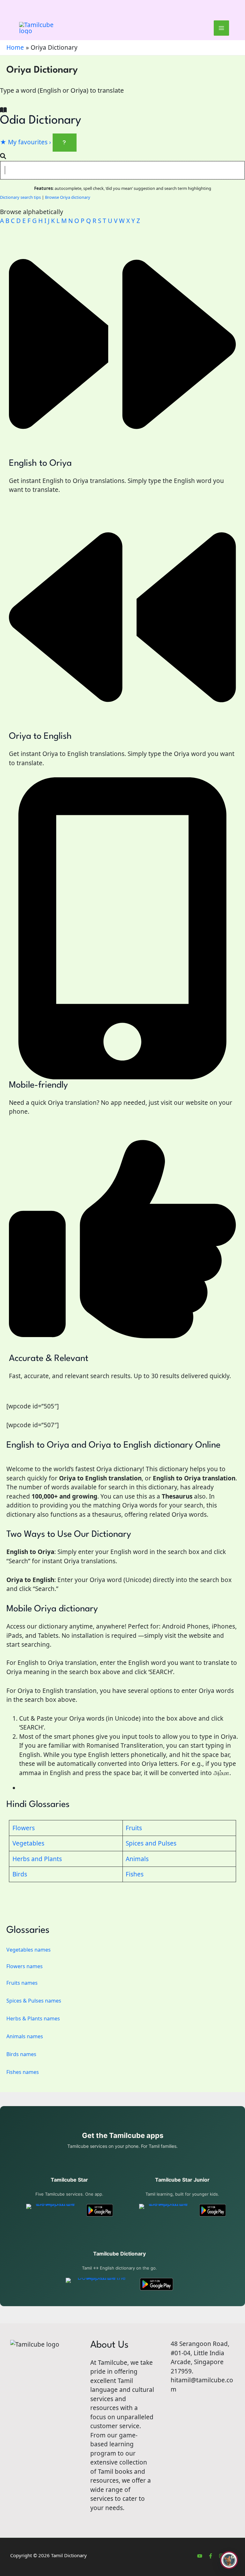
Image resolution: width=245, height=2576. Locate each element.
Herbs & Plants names (33, 2018)
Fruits (134, 1828)
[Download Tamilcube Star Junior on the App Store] (166, 2210)
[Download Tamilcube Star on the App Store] (53, 2210)
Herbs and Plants (37, 1859)
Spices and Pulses (151, 1843)
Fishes (135, 1874)
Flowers (24, 1828)
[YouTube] (200, 2556)
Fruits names (22, 1983)
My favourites (26, 142)
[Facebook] (211, 2556)
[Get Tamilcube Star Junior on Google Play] (213, 2210)
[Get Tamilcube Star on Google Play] (100, 2210)
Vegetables (28, 1843)
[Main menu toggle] (222, 28)
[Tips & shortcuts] (65, 143)
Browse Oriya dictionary (68, 197)
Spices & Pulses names (34, 2001)
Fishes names (23, 2072)
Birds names (21, 2054)
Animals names (25, 2036)
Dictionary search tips (20, 197)
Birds (20, 1874)
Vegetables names (29, 1950)
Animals (137, 1859)
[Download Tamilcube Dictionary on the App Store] (99, 2284)
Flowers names (25, 1966)
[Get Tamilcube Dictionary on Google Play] (156, 2284)
